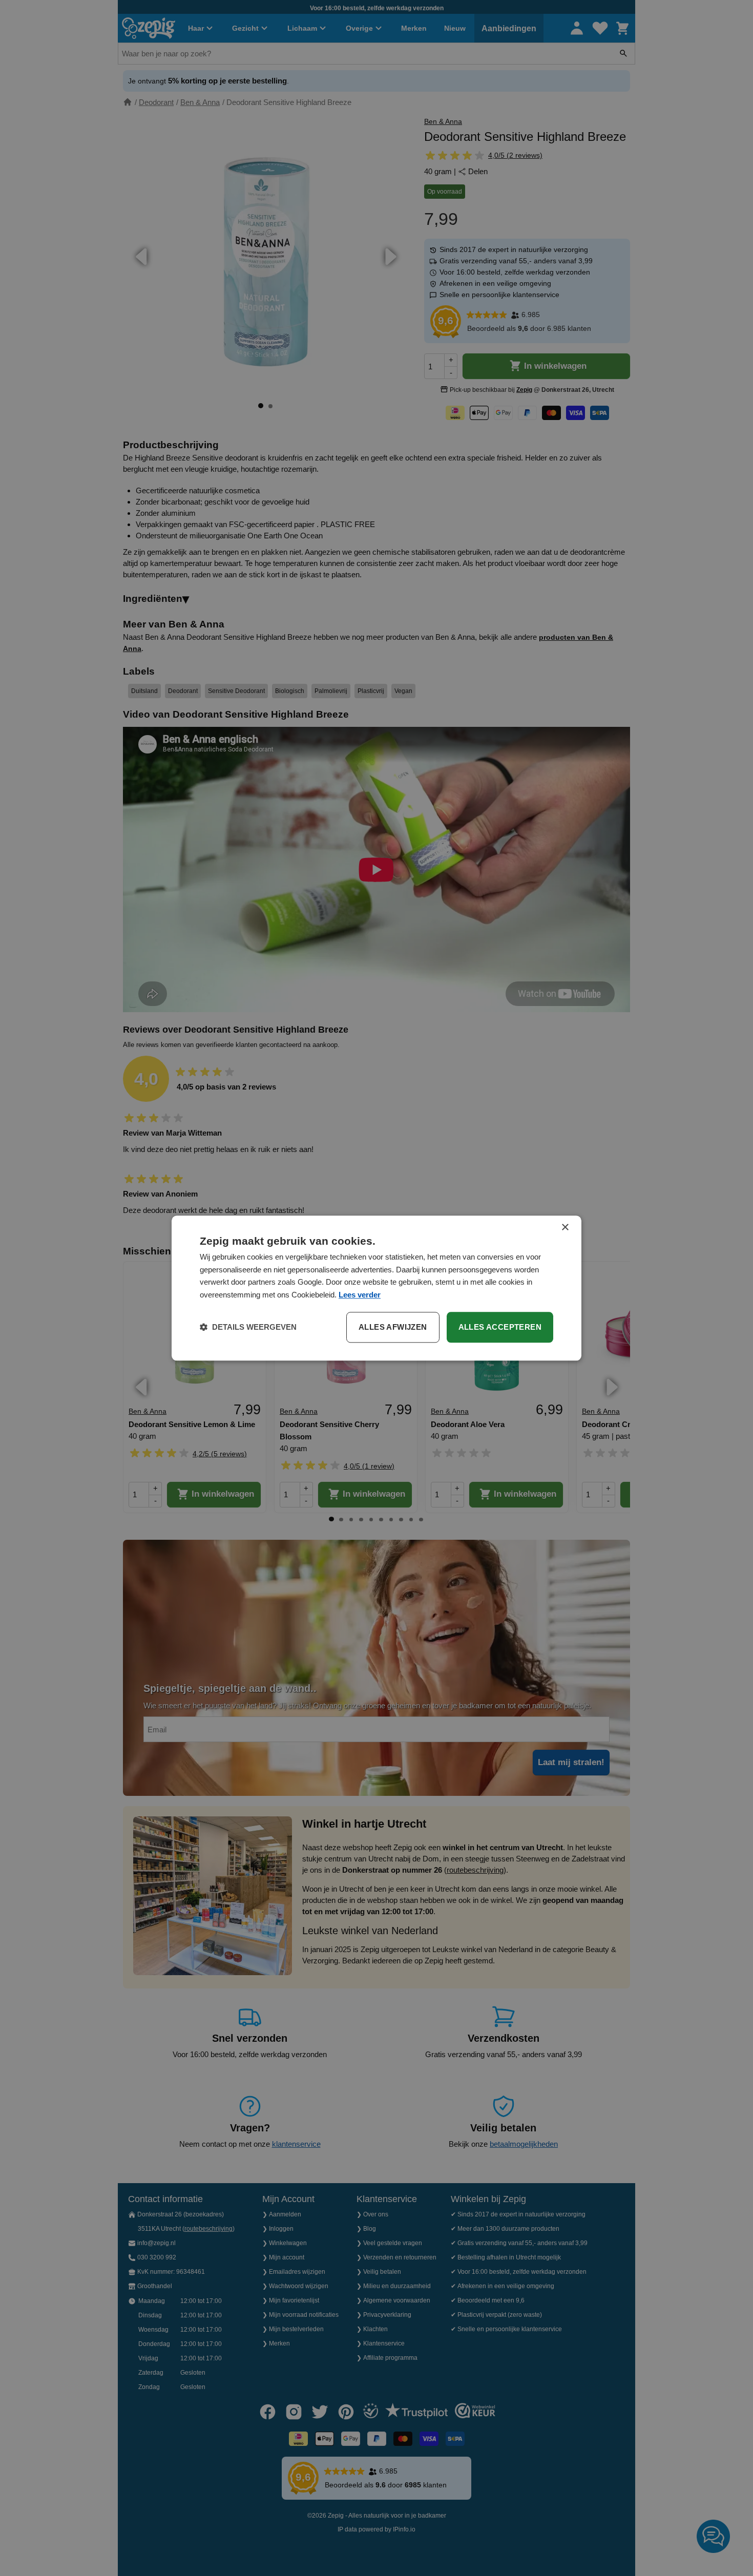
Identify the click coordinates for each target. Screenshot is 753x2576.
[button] (248, 1327)
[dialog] (376, 1288)
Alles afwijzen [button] (393, 1327)
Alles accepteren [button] (500, 1327)
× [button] (565, 1228)
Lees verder (360, 1295)
